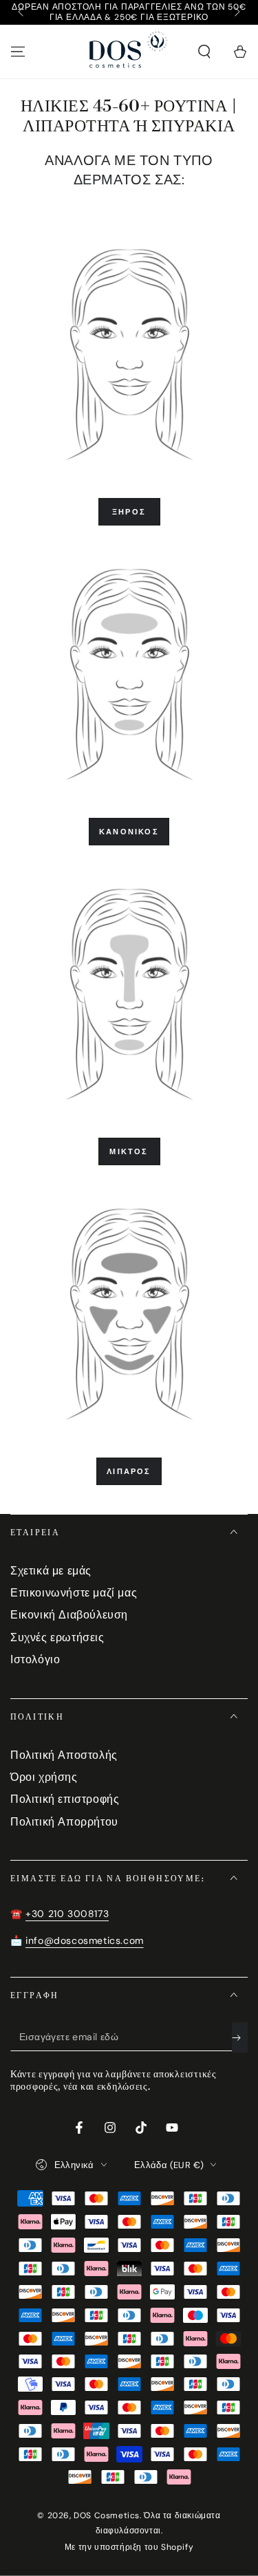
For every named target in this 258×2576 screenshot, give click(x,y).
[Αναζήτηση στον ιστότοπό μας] (204, 52)
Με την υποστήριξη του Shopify (129, 2547)
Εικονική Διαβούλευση (69, 1615)
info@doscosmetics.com (85, 1940)
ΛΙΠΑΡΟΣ (129, 1471)
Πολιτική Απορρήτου (64, 1822)
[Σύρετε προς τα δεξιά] (236, 12)
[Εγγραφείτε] (240, 2037)
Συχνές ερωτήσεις (57, 1637)
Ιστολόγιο (35, 1659)
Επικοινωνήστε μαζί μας (74, 1593)
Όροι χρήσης (44, 1777)
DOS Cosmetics (107, 2515)
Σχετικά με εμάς (51, 1571)
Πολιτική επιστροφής (65, 1799)
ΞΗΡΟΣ (129, 512)
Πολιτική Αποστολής (64, 1755)
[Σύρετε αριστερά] (22, 12)
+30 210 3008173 (67, 1914)
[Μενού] (18, 52)
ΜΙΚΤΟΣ (129, 1151)
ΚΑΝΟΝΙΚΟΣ (129, 832)
